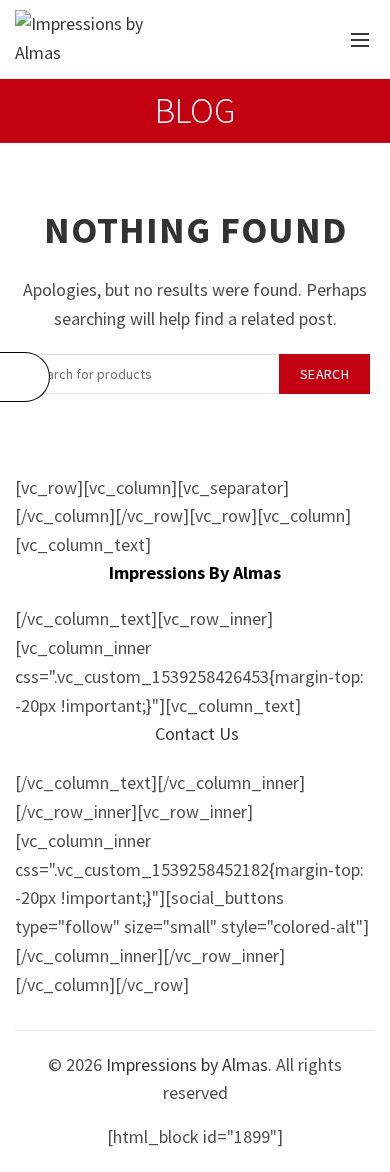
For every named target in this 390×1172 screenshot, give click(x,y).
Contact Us (197, 733)
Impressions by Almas (187, 1064)
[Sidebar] (25, 377)
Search (324, 374)
